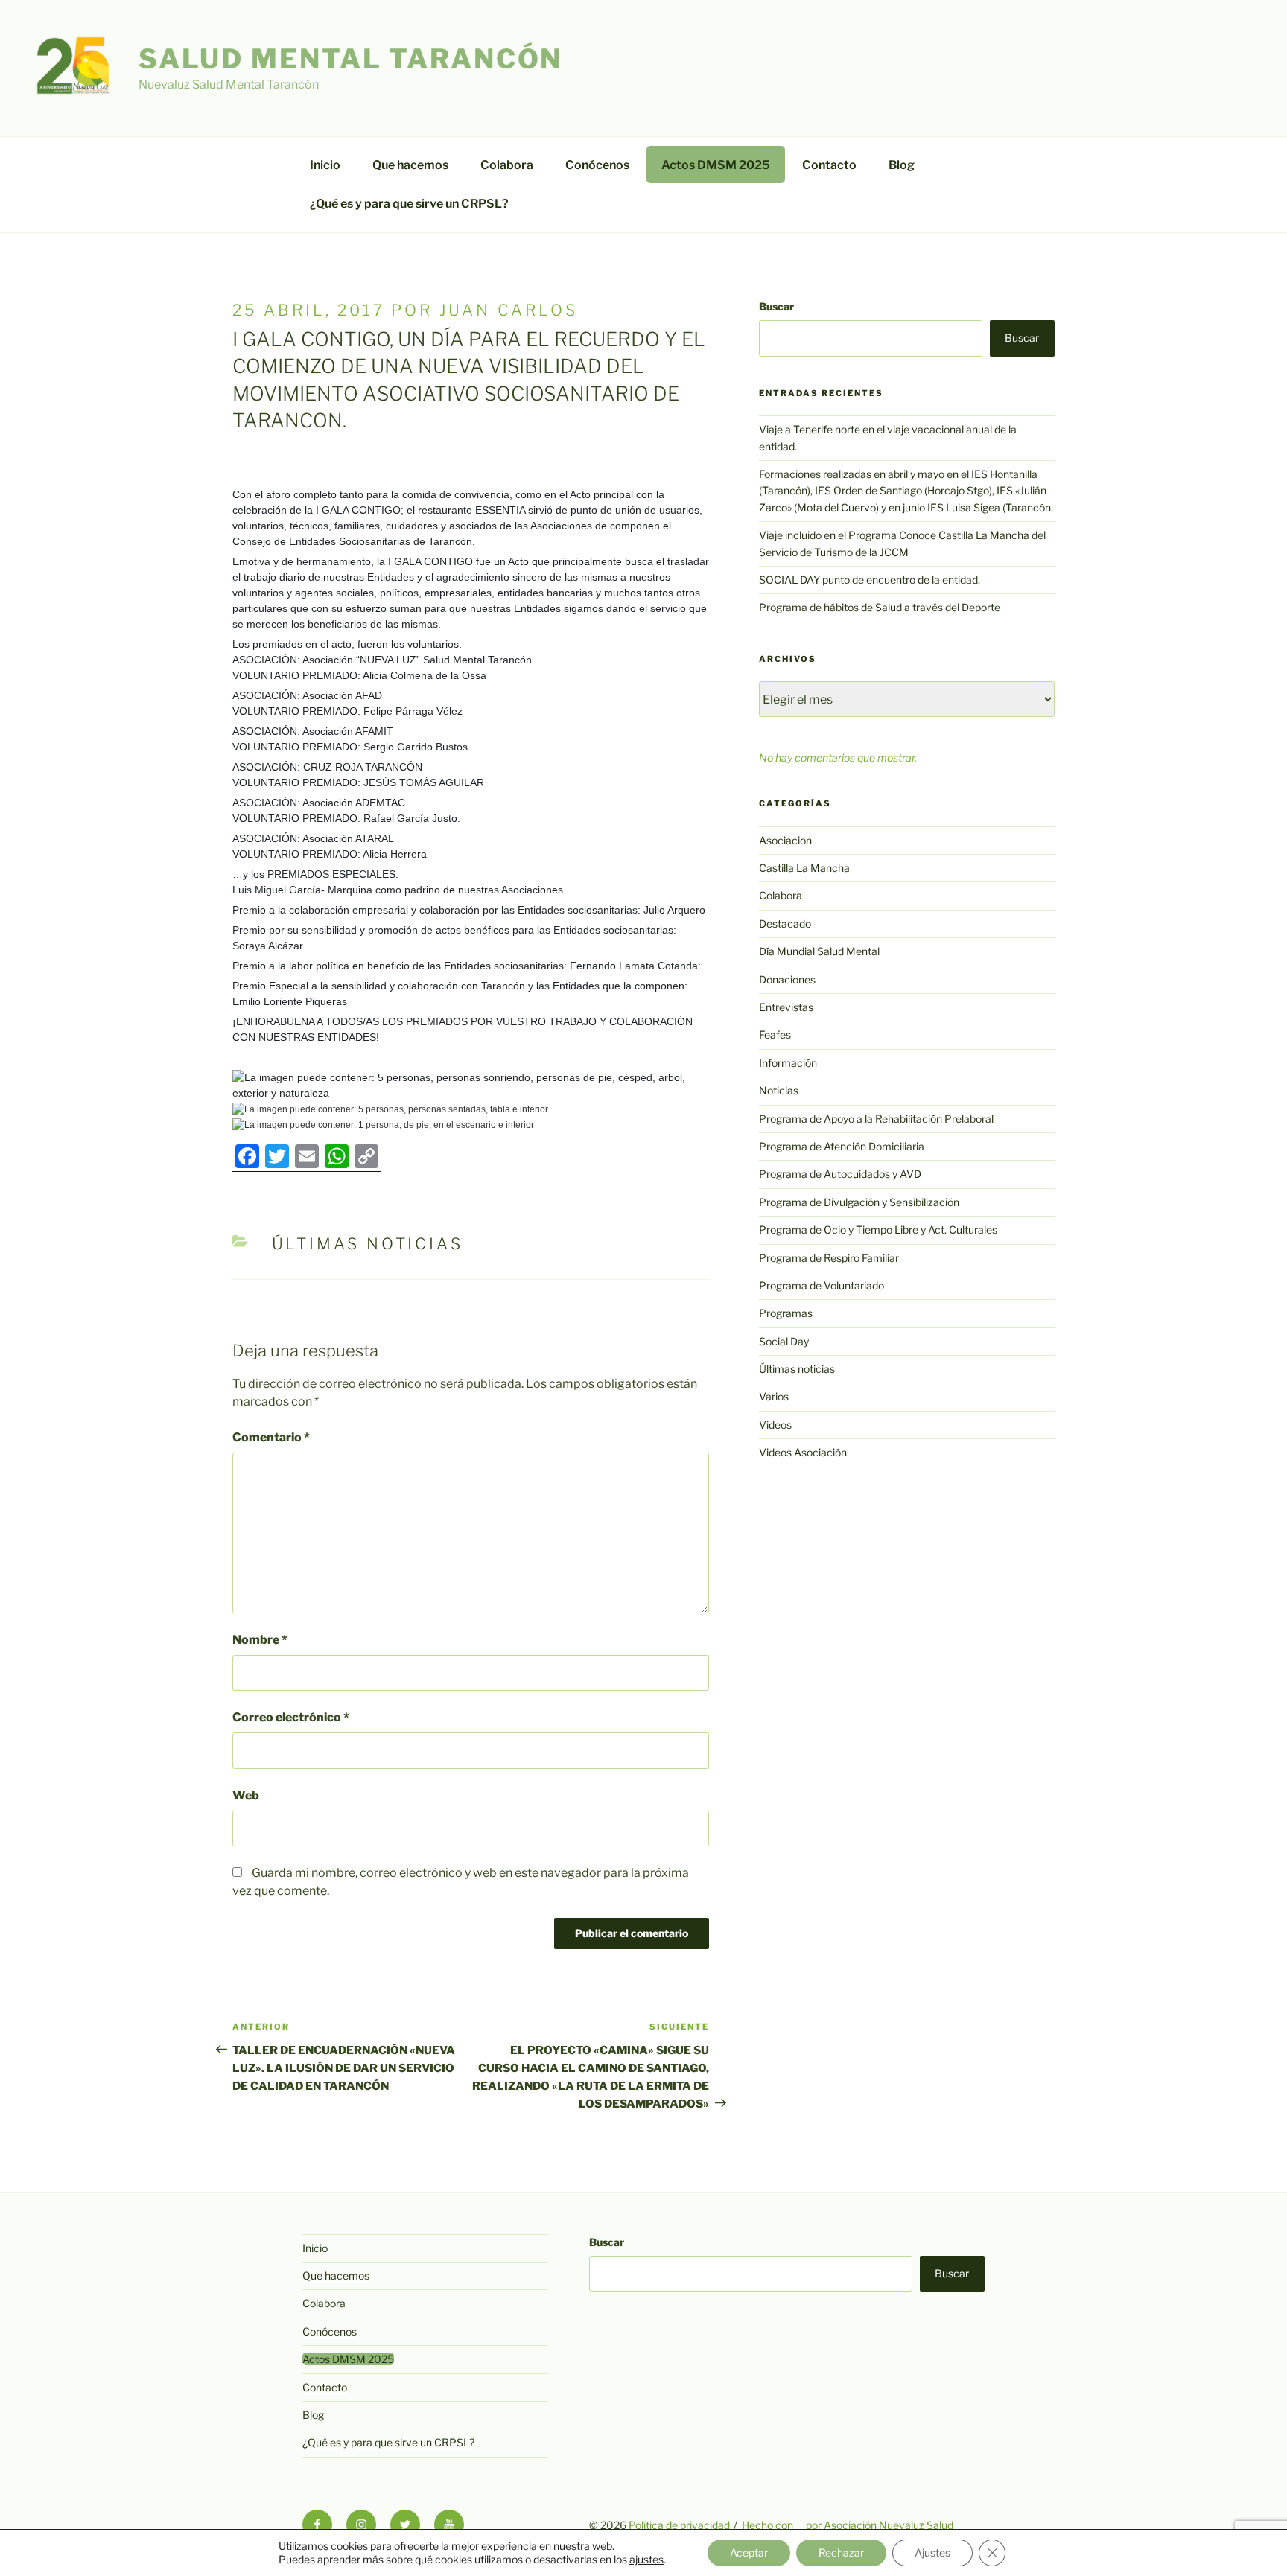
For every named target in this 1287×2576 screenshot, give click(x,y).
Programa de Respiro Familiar (829, 1258)
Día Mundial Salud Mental (819, 951)
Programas (786, 1313)
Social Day (784, 1341)
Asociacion (785, 840)
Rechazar (841, 2553)
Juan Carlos (509, 310)
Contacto (829, 165)
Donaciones (787, 979)
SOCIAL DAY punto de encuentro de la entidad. (870, 580)
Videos (775, 1425)
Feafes (775, 1034)
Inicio (325, 165)
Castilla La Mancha (804, 868)
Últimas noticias (368, 1244)
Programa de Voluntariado (822, 1285)
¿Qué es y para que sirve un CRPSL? (409, 204)
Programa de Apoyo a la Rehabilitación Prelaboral (876, 1119)
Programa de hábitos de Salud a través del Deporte (880, 607)
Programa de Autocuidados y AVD (840, 1174)
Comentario (271, 1437)
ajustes (646, 2559)
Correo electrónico (291, 1717)
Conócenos (597, 165)
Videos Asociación (803, 1452)
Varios (774, 1396)
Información (788, 1063)
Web (246, 1795)
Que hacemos (410, 165)
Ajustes (932, 2553)
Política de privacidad (679, 2525)
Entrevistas (786, 1007)
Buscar (776, 306)
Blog (902, 165)
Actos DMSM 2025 (716, 165)
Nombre (260, 1640)
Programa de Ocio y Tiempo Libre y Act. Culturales (878, 1230)
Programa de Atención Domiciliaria (842, 1146)
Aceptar (749, 2553)
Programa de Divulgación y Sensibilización (859, 1202)
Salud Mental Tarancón (350, 59)
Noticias (779, 1090)
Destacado (785, 924)
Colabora (507, 165)
